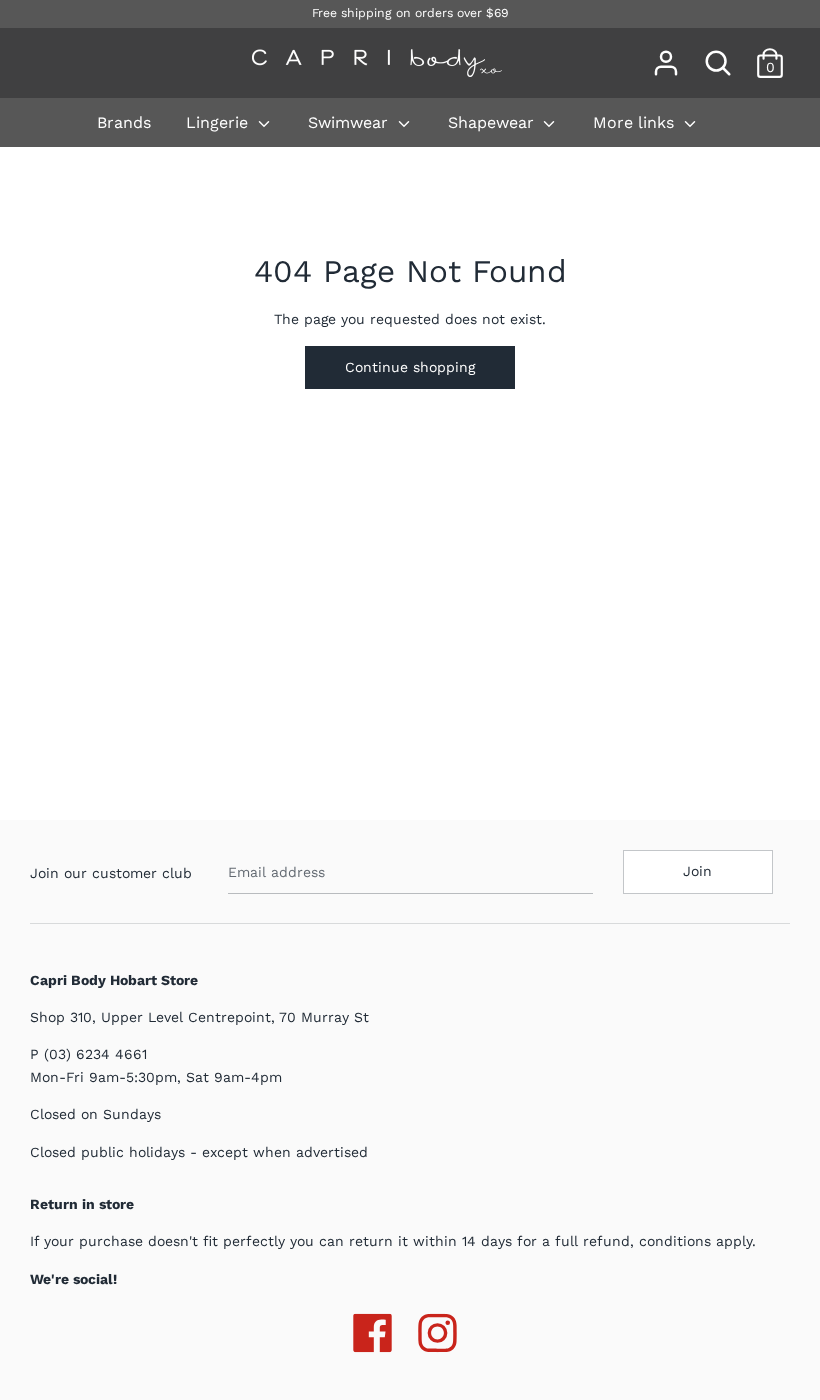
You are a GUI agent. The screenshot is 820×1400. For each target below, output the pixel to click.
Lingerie (219, 122)
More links (636, 122)
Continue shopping (410, 367)
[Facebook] (372, 1329)
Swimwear (350, 122)
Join (697, 871)
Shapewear (493, 122)
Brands (124, 122)
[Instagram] (437, 1329)
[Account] (666, 54)
